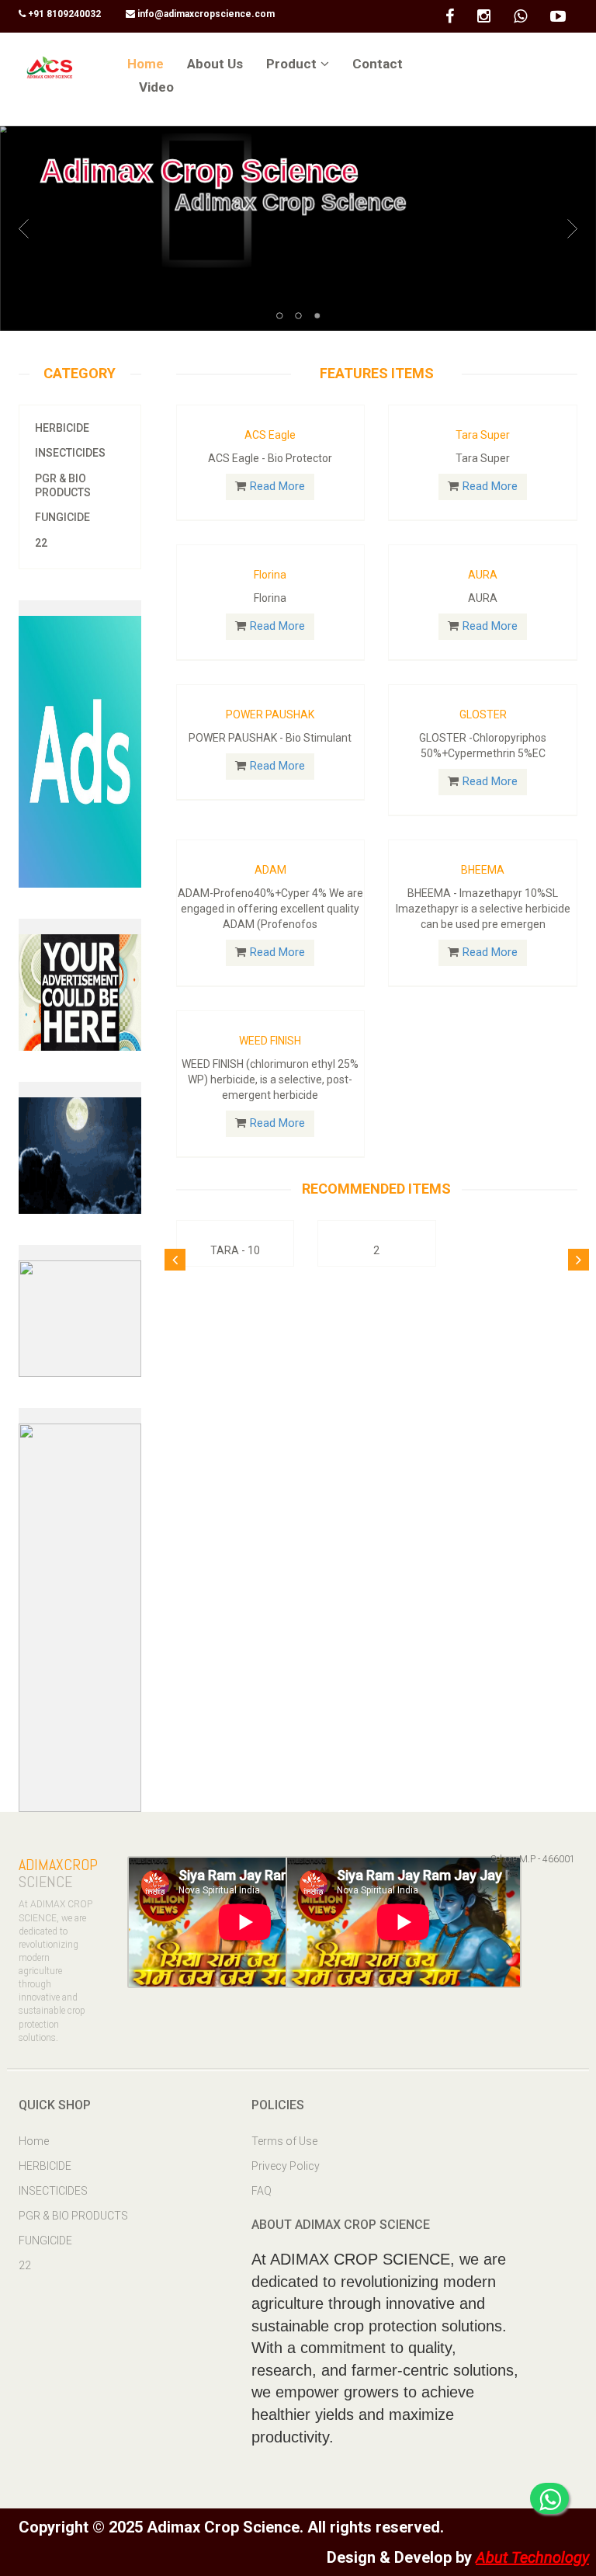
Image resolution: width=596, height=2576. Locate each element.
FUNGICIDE (62, 517)
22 (41, 543)
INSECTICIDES (70, 453)
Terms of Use (284, 2141)
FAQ (262, 2191)
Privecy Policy (286, 2166)
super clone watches (71, 43)
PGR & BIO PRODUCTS (63, 485)
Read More (277, 486)
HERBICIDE (62, 428)
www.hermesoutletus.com (95, 1823)
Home (34, 2141)
